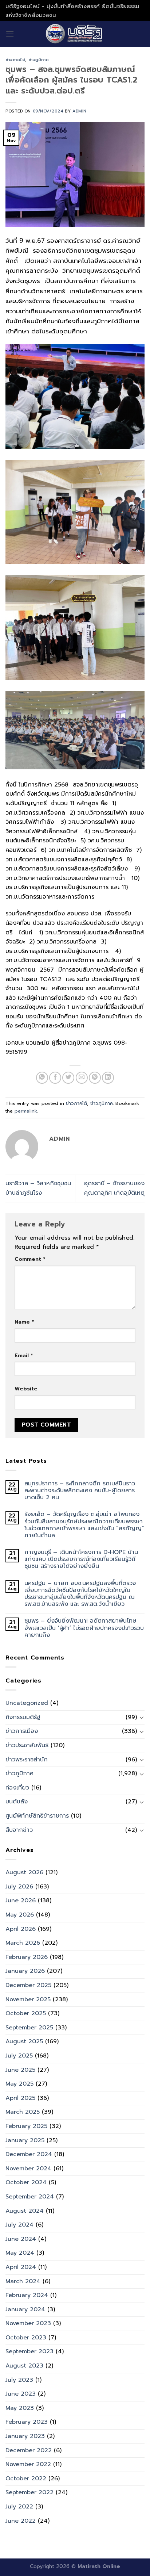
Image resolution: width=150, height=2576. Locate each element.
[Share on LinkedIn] (108, 1078)
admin (80, 111)
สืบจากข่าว (19, 1830)
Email (24, 1355)
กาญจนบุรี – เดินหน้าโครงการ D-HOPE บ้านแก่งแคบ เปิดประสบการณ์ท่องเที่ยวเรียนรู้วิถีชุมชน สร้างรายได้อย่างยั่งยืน (81, 1559)
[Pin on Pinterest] (95, 1078)
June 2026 (21, 1901)
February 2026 (27, 1957)
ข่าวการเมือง (22, 1731)
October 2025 (26, 2013)
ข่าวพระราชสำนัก (27, 1760)
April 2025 (20, 2098)
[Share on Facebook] (55, 1078)
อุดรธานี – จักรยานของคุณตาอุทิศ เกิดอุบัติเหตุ (114, 1188)
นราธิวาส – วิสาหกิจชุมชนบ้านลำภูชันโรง (38, 1188)
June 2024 (21, 2239)
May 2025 (19, 2084)
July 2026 (19, 1887)
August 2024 (25, 2211)
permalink (26, 1111)
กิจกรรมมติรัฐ (23, 1717)
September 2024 (30, 2197)
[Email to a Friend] (82, 1078)
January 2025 (25, 2140)
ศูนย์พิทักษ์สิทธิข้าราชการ (37, 1816)
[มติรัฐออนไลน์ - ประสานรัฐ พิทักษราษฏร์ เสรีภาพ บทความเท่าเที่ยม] (75, 34)
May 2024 (20, 2253)
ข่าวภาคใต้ (15, 60)
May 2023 (20, 2408)
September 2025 (29, 2028)
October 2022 (26, 2479)
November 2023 (28, 2323)
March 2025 (23, 2112)
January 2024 (25, 2309)
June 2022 (21, 2521)
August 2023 (24, 2366)
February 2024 (27, 2295)
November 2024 (28, 2169)
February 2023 (27, 2422)
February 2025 (26, 2126)
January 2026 (25, 1971)
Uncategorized (27, 1703)
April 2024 (21, 2267)
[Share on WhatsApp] (42, 1078)
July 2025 (19, 2056)
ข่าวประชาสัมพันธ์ (27, 1745)
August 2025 (24, 2041)
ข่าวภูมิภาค (39, 60)
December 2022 (29, 2450)
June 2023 (21, 2394)
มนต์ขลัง (17, 1802)
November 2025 (28, 1999)
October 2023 (26, 2338)
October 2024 (26, 2182)
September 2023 (29, 2351)
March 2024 (23, 2281)
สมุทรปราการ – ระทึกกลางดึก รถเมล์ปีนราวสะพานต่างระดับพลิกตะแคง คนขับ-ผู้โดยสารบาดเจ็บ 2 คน (80, 1491)
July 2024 (19, 2225)
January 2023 (25, 2436)
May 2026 (20, 1915)
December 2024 (29, 2154)
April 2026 (21, 1929)
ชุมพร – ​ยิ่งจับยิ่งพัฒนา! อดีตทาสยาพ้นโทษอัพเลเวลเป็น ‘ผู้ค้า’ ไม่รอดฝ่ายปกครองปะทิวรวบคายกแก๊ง (84, 1628)
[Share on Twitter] (68, 1078)
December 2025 (28, 1985)
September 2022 (29, 2492)
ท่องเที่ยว (17, 1788)
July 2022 (19, 2507)
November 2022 (28, 2464)
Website (26, 1389)
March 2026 (23, 1943)
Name (24, 1322)
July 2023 (19, 2380)
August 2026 (24, 1872)
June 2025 (20, 2070)
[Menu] (10, 34)
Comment (30, 1259)
